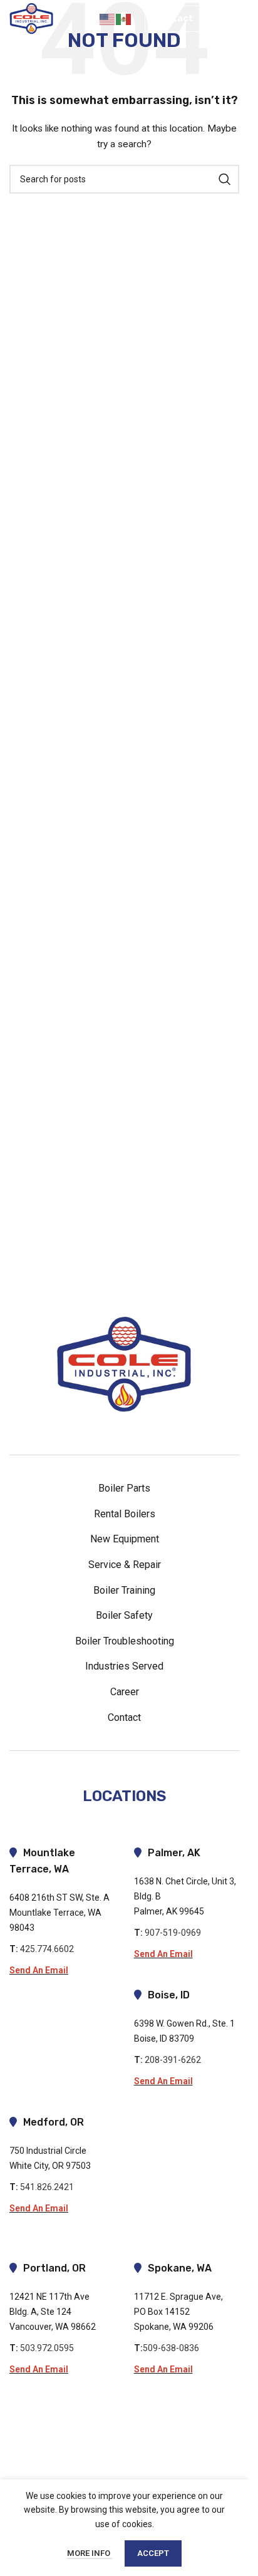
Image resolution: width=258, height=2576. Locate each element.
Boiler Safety (124, 1615)
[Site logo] (31, 18)
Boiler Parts (124, 1488)
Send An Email (39, 1970)
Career (125, 1692)
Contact (174, 18)
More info (90, 2553)
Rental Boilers (125, 1514)
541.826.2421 (47, 2187)
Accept (153, 2553)
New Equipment (125, 1539)
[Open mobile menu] (228, 19)
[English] (108, 19)
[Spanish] (124, 19)
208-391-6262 (175, 2060)
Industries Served (124, 1666)
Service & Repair (125, 1565)
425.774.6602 (47, 1949)
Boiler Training (124, 1590)
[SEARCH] (225, 179)
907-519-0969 (173, 1933)
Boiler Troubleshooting (125, 1641)
